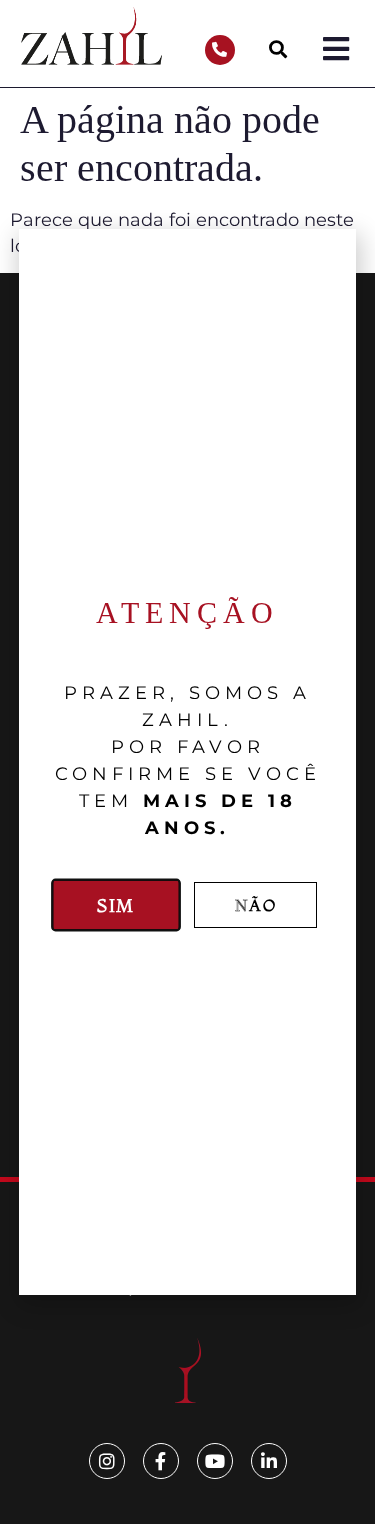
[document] (187, 762)
